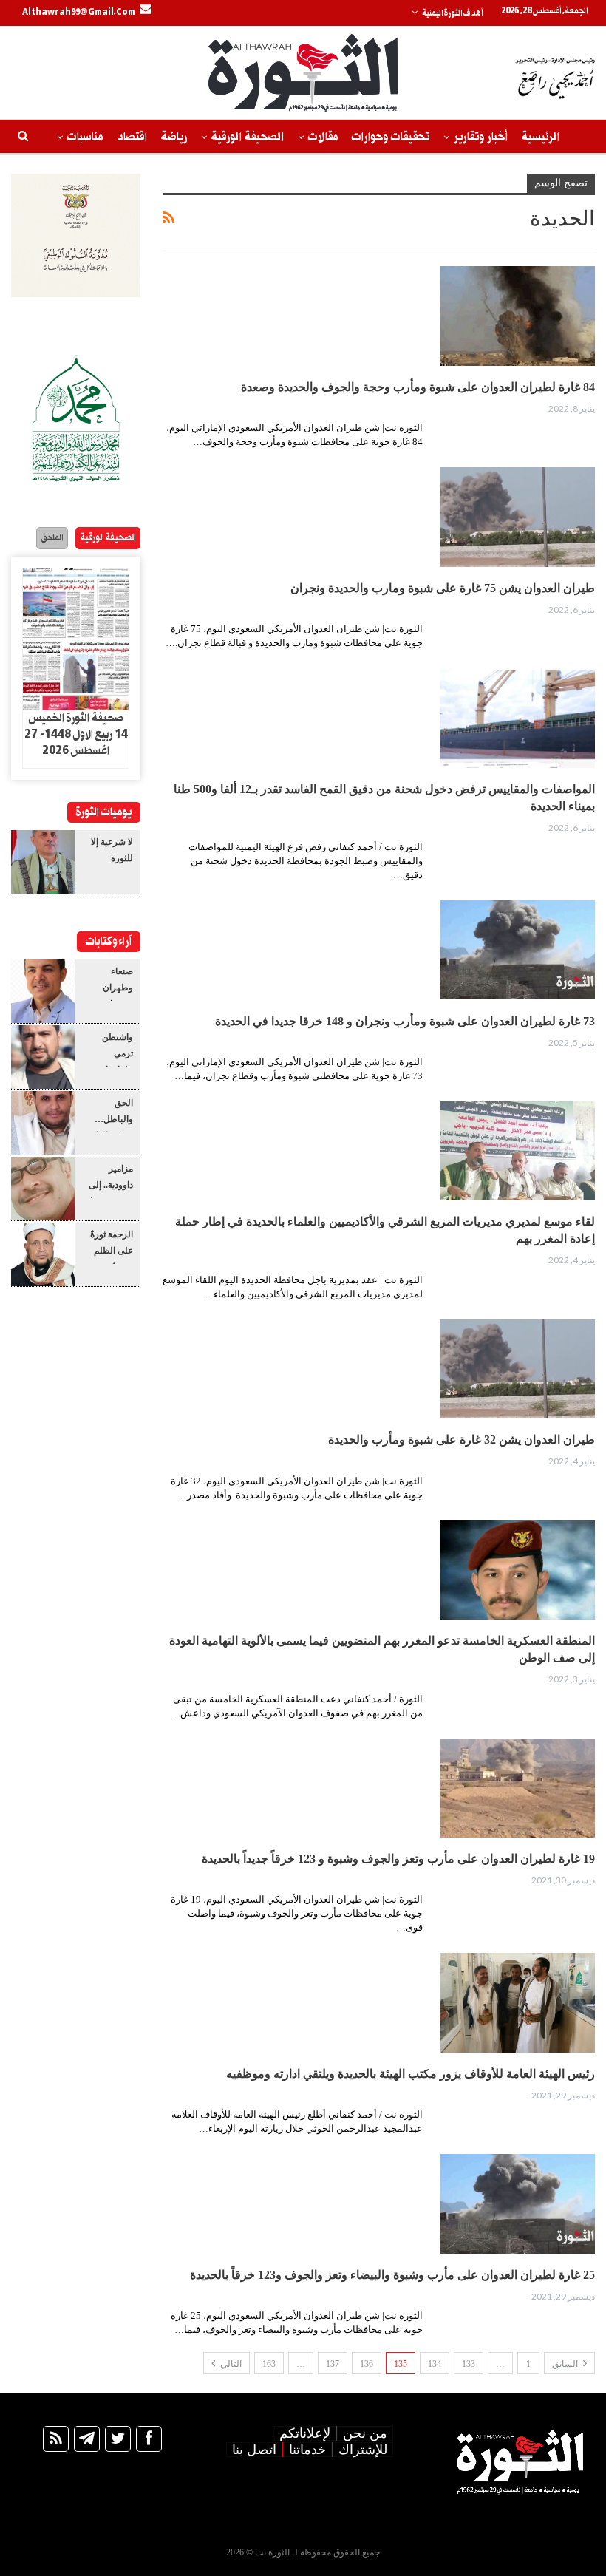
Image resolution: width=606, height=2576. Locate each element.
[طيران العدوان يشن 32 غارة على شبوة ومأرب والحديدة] (517, 1369)
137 (333, 2364)
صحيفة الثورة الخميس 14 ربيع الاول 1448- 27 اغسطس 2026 (76, 735)
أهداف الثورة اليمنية (452, 13)
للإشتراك (363, 2450)
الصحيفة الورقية (248, 137)
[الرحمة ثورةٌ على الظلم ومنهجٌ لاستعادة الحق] (43, 1254)
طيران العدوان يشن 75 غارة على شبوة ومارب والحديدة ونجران (443, 588)
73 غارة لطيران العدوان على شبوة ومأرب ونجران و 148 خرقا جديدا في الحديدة (405, 1021)
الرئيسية (541, 137)
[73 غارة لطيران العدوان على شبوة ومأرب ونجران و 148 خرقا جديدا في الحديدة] (517, 950)
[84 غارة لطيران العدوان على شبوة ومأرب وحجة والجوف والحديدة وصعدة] (517, 316)
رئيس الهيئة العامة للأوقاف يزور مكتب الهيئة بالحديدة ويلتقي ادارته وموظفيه (411, 2074)
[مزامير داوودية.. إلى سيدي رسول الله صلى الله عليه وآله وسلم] (43, 1189)
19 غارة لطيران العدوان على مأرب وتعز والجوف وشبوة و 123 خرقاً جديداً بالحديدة (398, 1859)
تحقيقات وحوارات (391, 137)
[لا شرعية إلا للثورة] (43, 862)
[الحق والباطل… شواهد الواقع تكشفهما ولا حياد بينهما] (43, 1123)
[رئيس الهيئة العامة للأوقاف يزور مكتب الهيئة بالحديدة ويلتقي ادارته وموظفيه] (517, 2002)
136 (367, 2364)
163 (269, 2364)
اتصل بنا (254, 2450)
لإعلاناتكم (305, 2433)
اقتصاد (132, 137)
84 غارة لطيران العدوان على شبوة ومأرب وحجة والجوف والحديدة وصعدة (418, 387)
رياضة (174, 137)
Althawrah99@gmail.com (79, 13)
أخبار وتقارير (481, 137)
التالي (230, 2364)
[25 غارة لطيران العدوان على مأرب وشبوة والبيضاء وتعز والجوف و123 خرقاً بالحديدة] (517, 2203)
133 (469, 2364)
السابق (566, 2364)
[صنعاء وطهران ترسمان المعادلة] (43, 991)
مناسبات (85, 137)
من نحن (365, 2433)
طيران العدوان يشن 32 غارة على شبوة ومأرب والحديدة (462, 1440)
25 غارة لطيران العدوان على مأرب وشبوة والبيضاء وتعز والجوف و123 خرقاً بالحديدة (392, 2275)
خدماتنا (307, 2450)
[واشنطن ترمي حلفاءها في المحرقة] (43, 1057)
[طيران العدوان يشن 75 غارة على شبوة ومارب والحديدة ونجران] (517, 517)
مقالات (323, 137)
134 (435, 2364)
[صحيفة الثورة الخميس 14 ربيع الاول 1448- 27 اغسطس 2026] (76, 639)
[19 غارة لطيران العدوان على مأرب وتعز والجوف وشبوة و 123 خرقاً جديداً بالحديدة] (517, 1788)
